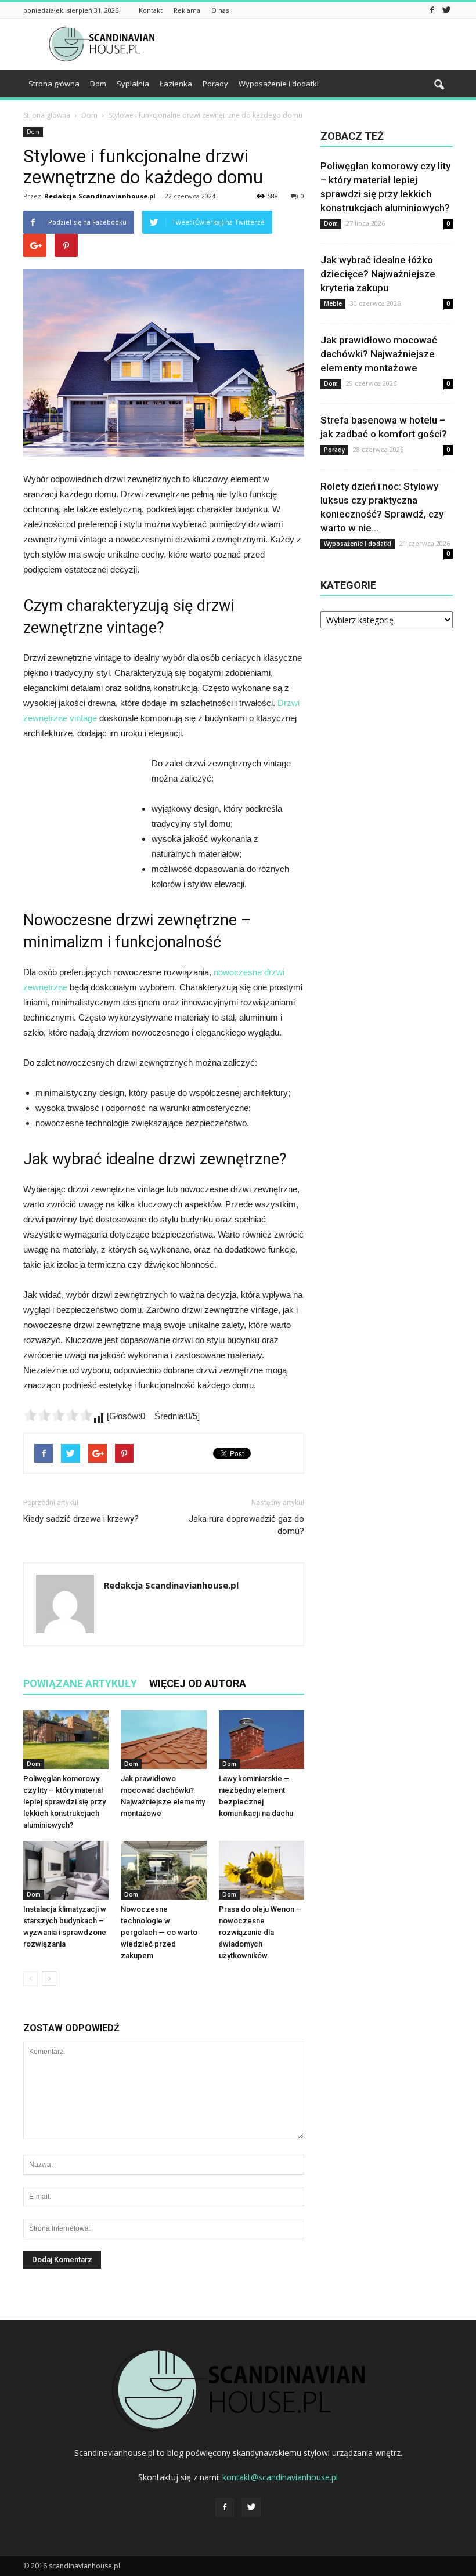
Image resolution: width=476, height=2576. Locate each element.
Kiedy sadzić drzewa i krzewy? (81, 1519)
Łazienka (176, 84)
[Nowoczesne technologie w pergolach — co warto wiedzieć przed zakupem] (163, 1870)
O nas (220, 10)
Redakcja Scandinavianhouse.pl (100, 196)
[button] (439, 85)
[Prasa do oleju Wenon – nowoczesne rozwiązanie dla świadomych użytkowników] (262, 1870)
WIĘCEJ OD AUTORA (198, 1683)
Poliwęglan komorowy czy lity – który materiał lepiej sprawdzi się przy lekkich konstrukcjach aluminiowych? (64, 1802)
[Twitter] (446, 10)
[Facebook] (432, 10)
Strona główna (54, 84)
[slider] (58, 1415)
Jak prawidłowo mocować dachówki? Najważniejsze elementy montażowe (379, 354)
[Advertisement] (316, 44)
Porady (215, 84)
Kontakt (151, 10)
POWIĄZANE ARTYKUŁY (80, 1683)
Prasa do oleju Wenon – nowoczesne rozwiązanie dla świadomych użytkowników (260, 1932)
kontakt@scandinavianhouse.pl (280, 2477)
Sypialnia (133, 84)
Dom (98, 84)
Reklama (187, 10)
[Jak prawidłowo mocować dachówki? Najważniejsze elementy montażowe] (163, 1740)
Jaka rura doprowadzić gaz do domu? (246, 1525)
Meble (333, 303)
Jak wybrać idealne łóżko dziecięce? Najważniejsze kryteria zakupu (378, 274)
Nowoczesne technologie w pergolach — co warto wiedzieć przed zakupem (159, 1932)
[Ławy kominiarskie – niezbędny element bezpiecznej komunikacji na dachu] (262, 1740)
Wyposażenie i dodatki (279, 84)
